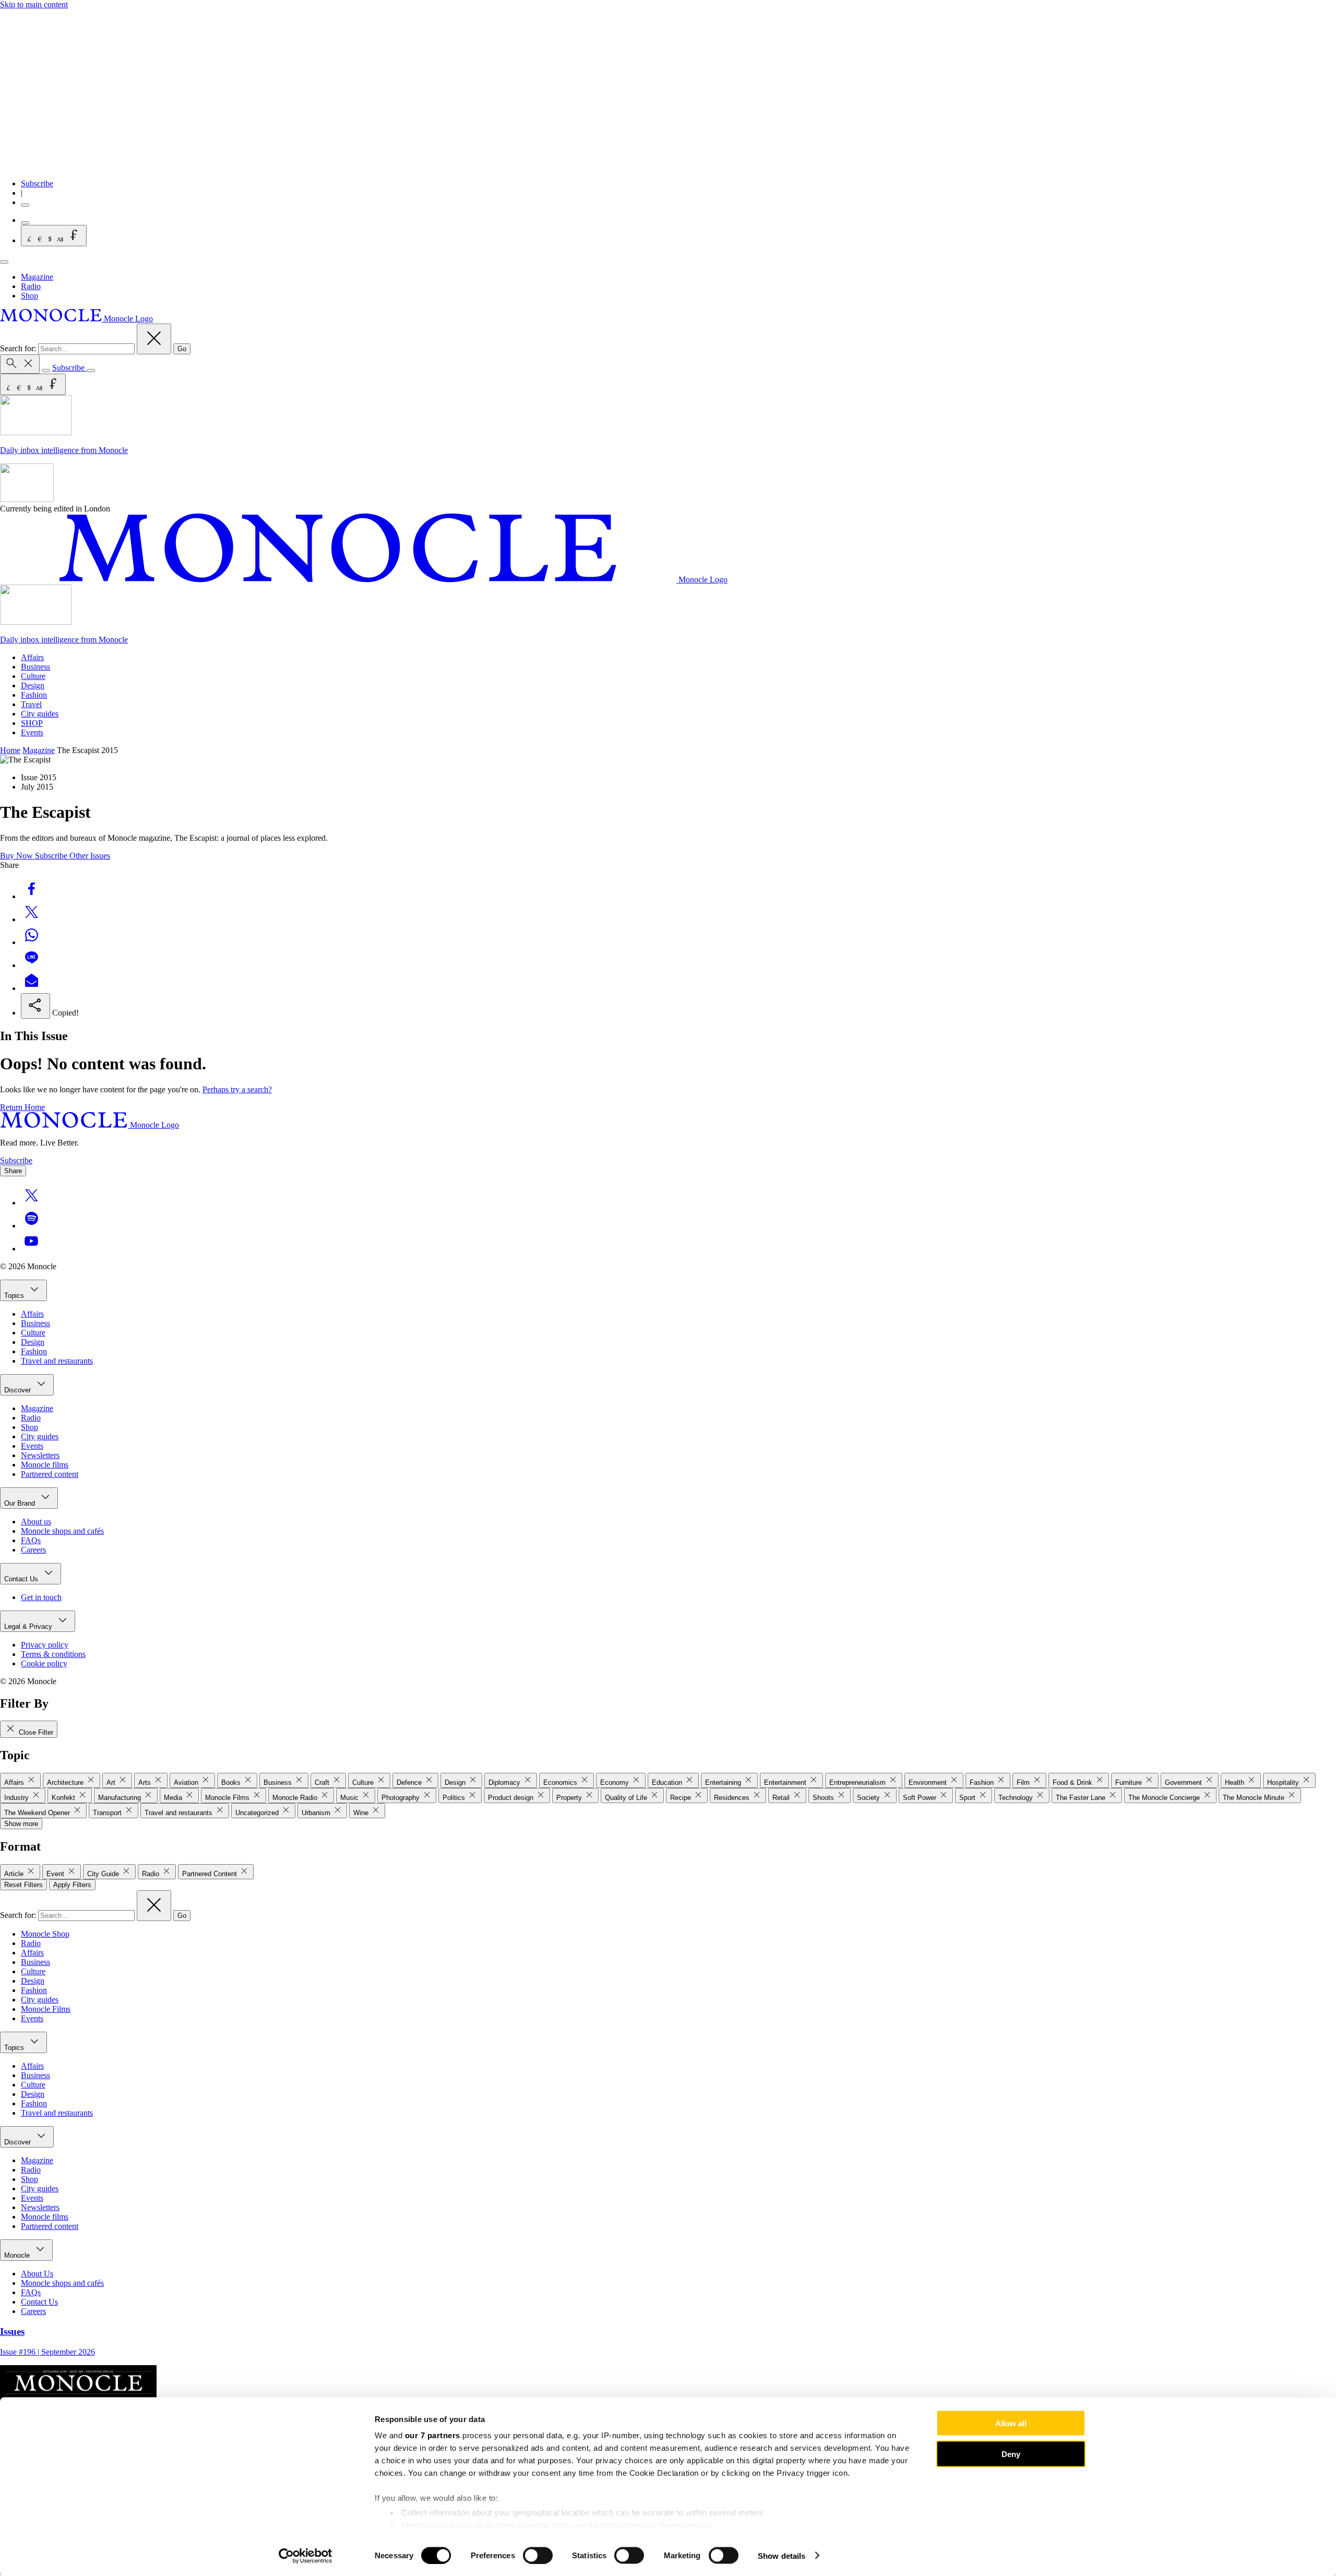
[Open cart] (25, 223)
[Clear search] (154, 339)
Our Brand (21, 1503)
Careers (33, 1550)
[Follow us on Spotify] (31, 1226)
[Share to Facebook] (31, 896)
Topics (15, 1296)
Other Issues (90, 856)
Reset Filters (23, 1885)
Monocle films (45, 1465)
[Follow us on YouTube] (31, 1249)
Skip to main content (34, 4)
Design (33, 685)
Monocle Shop (45, 1934)
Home (10, 750)
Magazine (37, 277)
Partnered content (50, 1474)
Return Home (22, 1107)
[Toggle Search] (20, 364)
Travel (31, 704)
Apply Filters (72, 1885)
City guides (40, 714)
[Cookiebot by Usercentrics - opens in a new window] (306, 2556)
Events (32, 732)
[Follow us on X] (31, 1203)
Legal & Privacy (29, 1626)
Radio (31, 286)
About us (36, 1522)
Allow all (1011, 2423)
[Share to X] (31, 919)
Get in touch (41, 1597)
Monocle (18, 2255)
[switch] (538, 2555)
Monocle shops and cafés (62, 1531)
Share (13, 1171)
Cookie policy (44, 1663)
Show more (21, 1824)
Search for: (19, 348)
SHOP (32, 723)
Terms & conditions (53, 1654)
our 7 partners (433, 2435)
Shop (29, 296)
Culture (33, 676)
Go (182, 349)
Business (35, 667)
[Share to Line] (31, 965)
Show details (782, 2555)
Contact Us (22, 1579)
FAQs (31, 1540)
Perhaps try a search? (237, 1089)
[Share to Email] (31, 988)
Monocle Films (46, 2009)
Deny (1011, 2454)
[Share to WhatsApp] (31, 942)
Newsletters (40, 1455)
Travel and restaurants (57, 1361)
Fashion (34, 695)
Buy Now (17, 856)
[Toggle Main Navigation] (4, 262)
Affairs (32, 657)
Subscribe (37, 183)
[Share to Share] (35, 1006)
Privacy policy (45, 1645)
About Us (37, 2274)
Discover (19, 1390)
